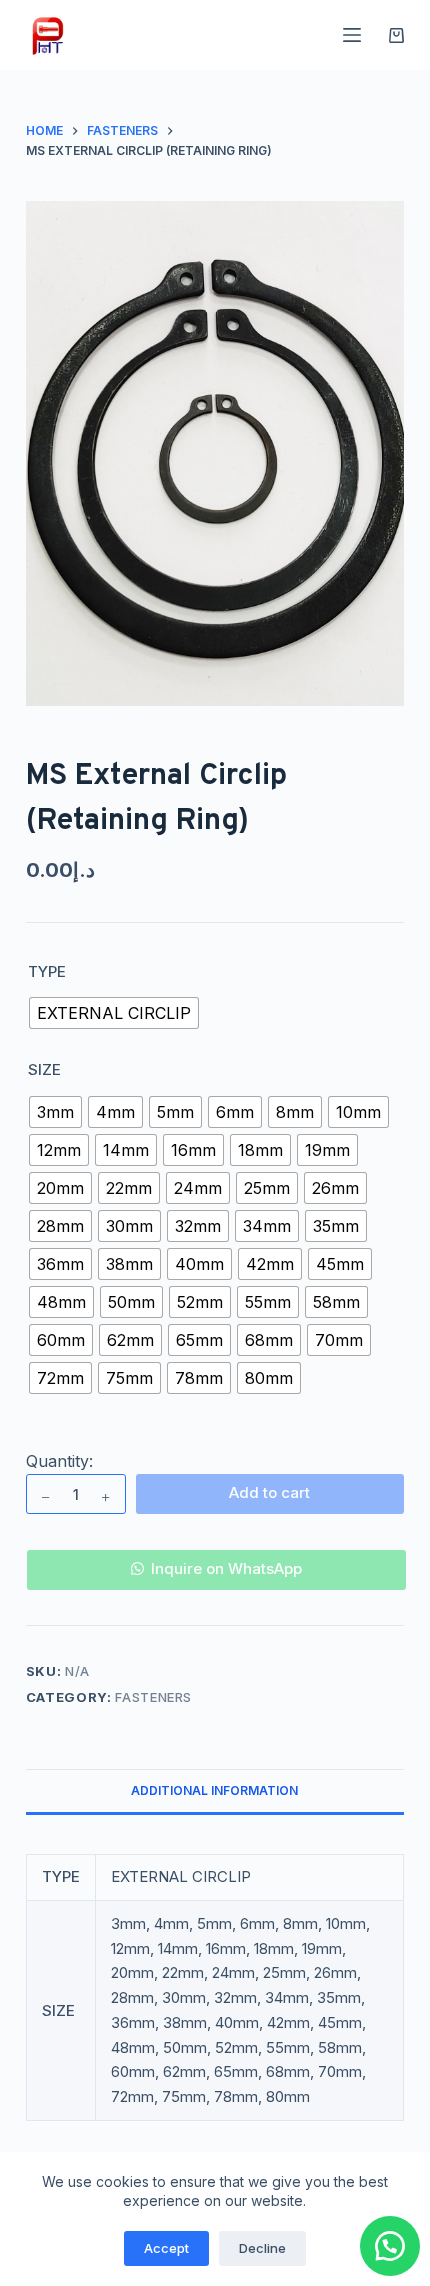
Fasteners (153, 1697)
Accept (166, 2248)
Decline (262, 2248)
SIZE (44, 1069)
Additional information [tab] (214, 1790)
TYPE (47, 971)
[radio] (114, 1013)
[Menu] (352, 35)
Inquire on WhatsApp (226, 1568)
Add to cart (269, 1492)
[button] (215, 1557)
